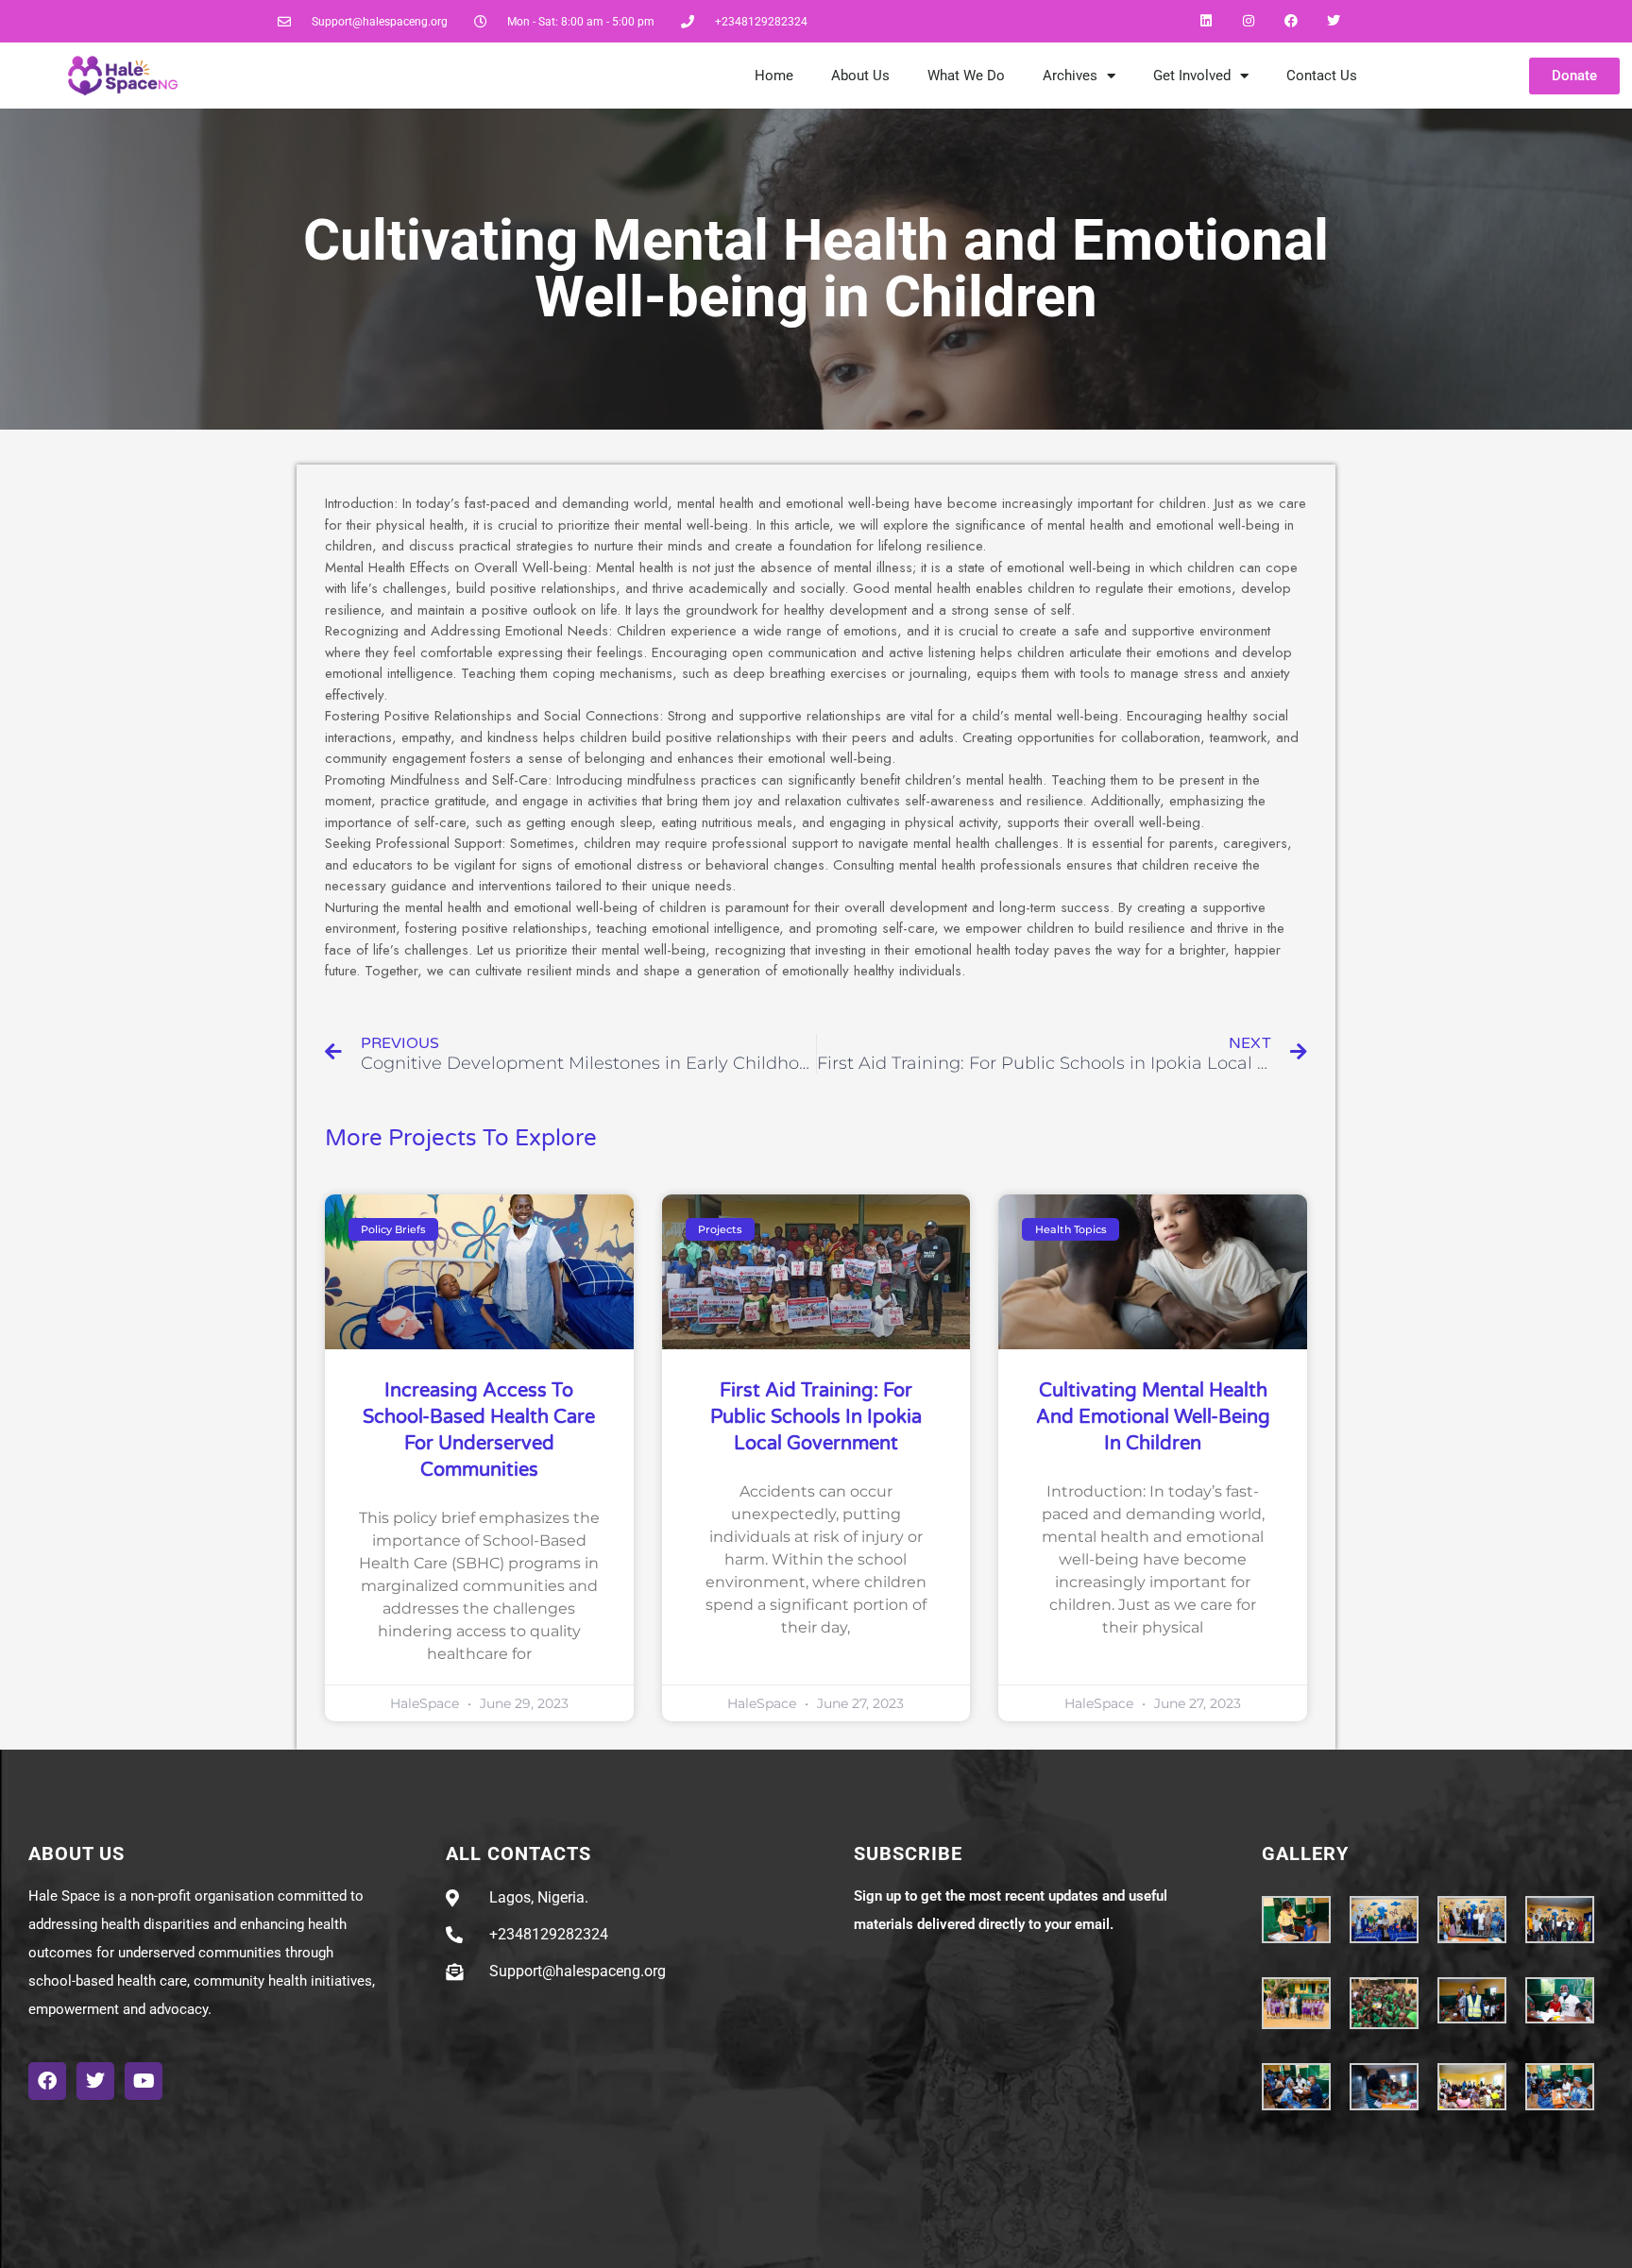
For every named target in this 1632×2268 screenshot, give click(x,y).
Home (774, 76)
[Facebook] (1291, 21)
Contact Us (1322, 76)
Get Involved (1192, 76)
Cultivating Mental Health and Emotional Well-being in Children (1153, 1417)
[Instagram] (1249, 21)
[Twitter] (1333, 21)
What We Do (966, 76)
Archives (1070, 76)
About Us (860, 76)
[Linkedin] (1207, 21)
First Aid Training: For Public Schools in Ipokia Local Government (816, 1417)
